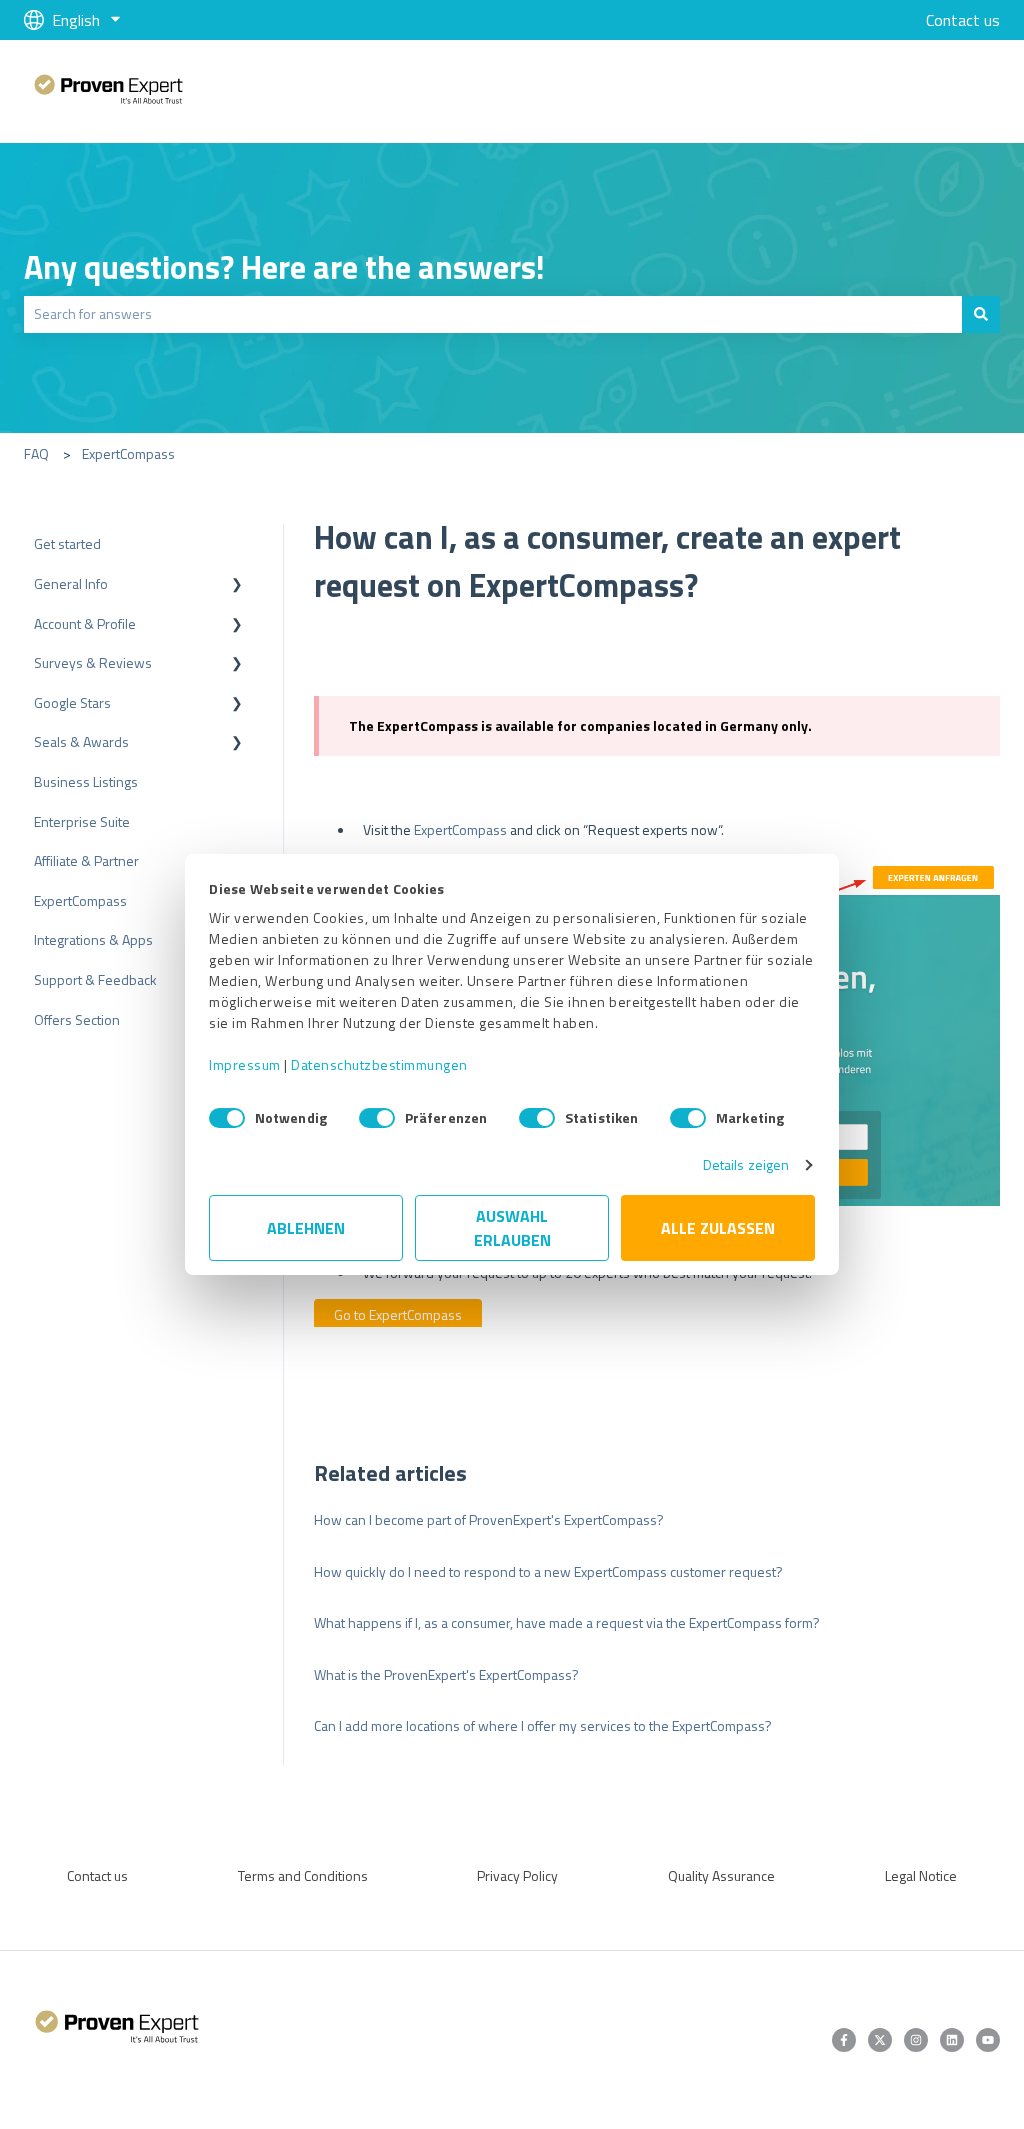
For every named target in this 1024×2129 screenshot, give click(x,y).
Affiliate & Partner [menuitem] (86, 860)
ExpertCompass (128, 453)
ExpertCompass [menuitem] (80, 900)
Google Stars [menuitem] (72, 702)
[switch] (377, 1118)
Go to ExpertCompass (398, 1314)
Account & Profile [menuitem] (85, 623)
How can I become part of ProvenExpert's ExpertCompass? (489, 1519)
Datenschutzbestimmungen (379, 1064)
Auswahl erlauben (512, 1228)
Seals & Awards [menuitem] (81, 741)
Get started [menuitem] (67, 543)
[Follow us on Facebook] (844, 2040)
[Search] (981, 314)
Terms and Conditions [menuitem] (303, 1875)
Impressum (245, 1064)
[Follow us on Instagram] (916, 2040)
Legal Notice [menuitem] (921, 1875)
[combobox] (493, 314)
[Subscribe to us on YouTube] (988, 2040)
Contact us (963, 20)
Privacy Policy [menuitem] (517, 1875)
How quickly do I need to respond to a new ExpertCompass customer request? (548, 1571)
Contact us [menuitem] (97, 1875)
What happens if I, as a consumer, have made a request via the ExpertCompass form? (567, 1622)
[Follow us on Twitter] (880, 2040)
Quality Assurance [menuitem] (721, 1875)
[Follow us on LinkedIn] (952, 2040)
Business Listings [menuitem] (86, 781)
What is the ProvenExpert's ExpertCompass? (446, 1674)
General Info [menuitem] (71, 583)
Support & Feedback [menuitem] (95, 979)
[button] (237, 586)
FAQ (36, 453)
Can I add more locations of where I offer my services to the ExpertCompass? (543, 1725)
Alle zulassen (718, 1228)
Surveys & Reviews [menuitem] (93, 662)
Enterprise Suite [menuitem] (82, 821)
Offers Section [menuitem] (77, 1019)
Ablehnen (306, 1228)
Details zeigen (746, 1164)
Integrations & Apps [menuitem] (93, 939)
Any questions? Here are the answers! (284, 267)
